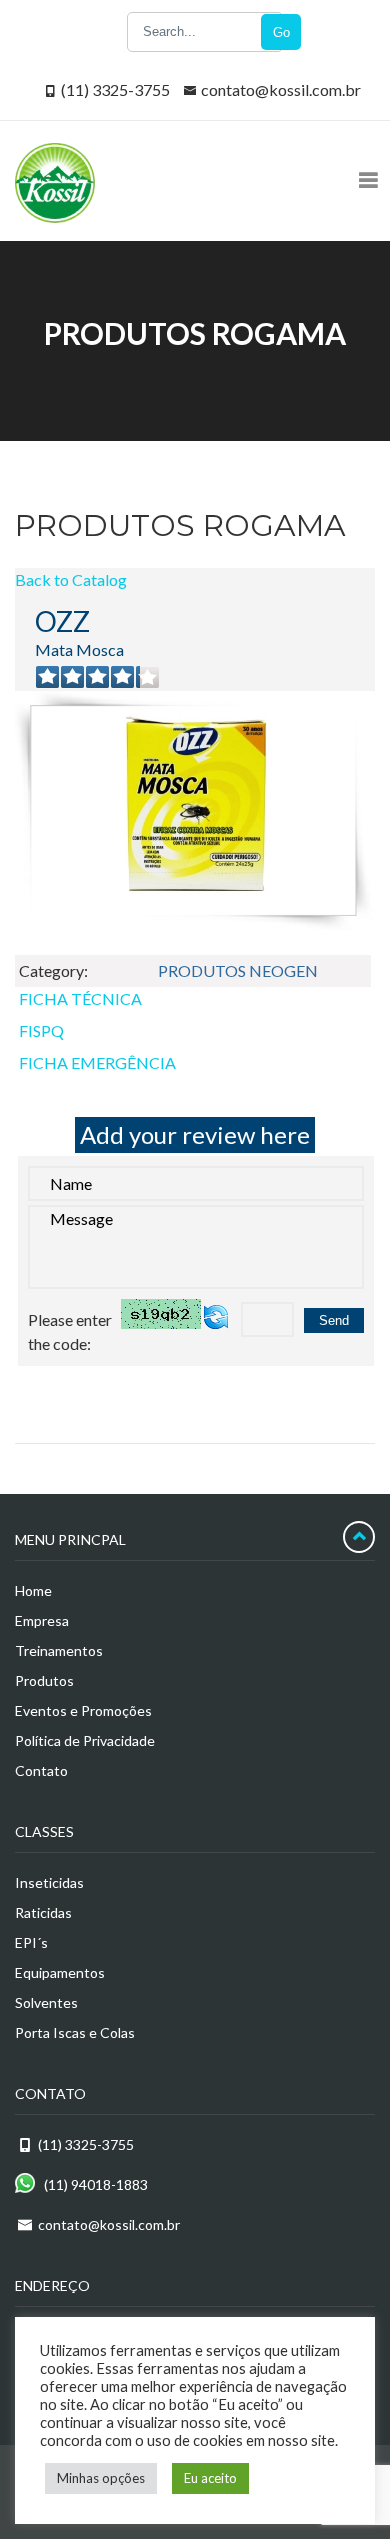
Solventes (46, 2002)
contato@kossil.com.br (281, 89)
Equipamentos (60, 1972)
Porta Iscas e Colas (75, 2032)
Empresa (42, 1620)
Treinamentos (59, 1650)
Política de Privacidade (85, 1740)
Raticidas (43, 1912)
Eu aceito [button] (210, 2478)
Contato (41, 1770)
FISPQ (41, 1030)
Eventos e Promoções (83, 1710)
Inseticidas (49, 1882)
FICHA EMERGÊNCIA (97, 1062)
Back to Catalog (71, 579)
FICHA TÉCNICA (80, 998)
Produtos (44, 1680)
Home (33, 1590)
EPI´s (31, 1942)
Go (281, 32)
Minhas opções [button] (101, 2478)
